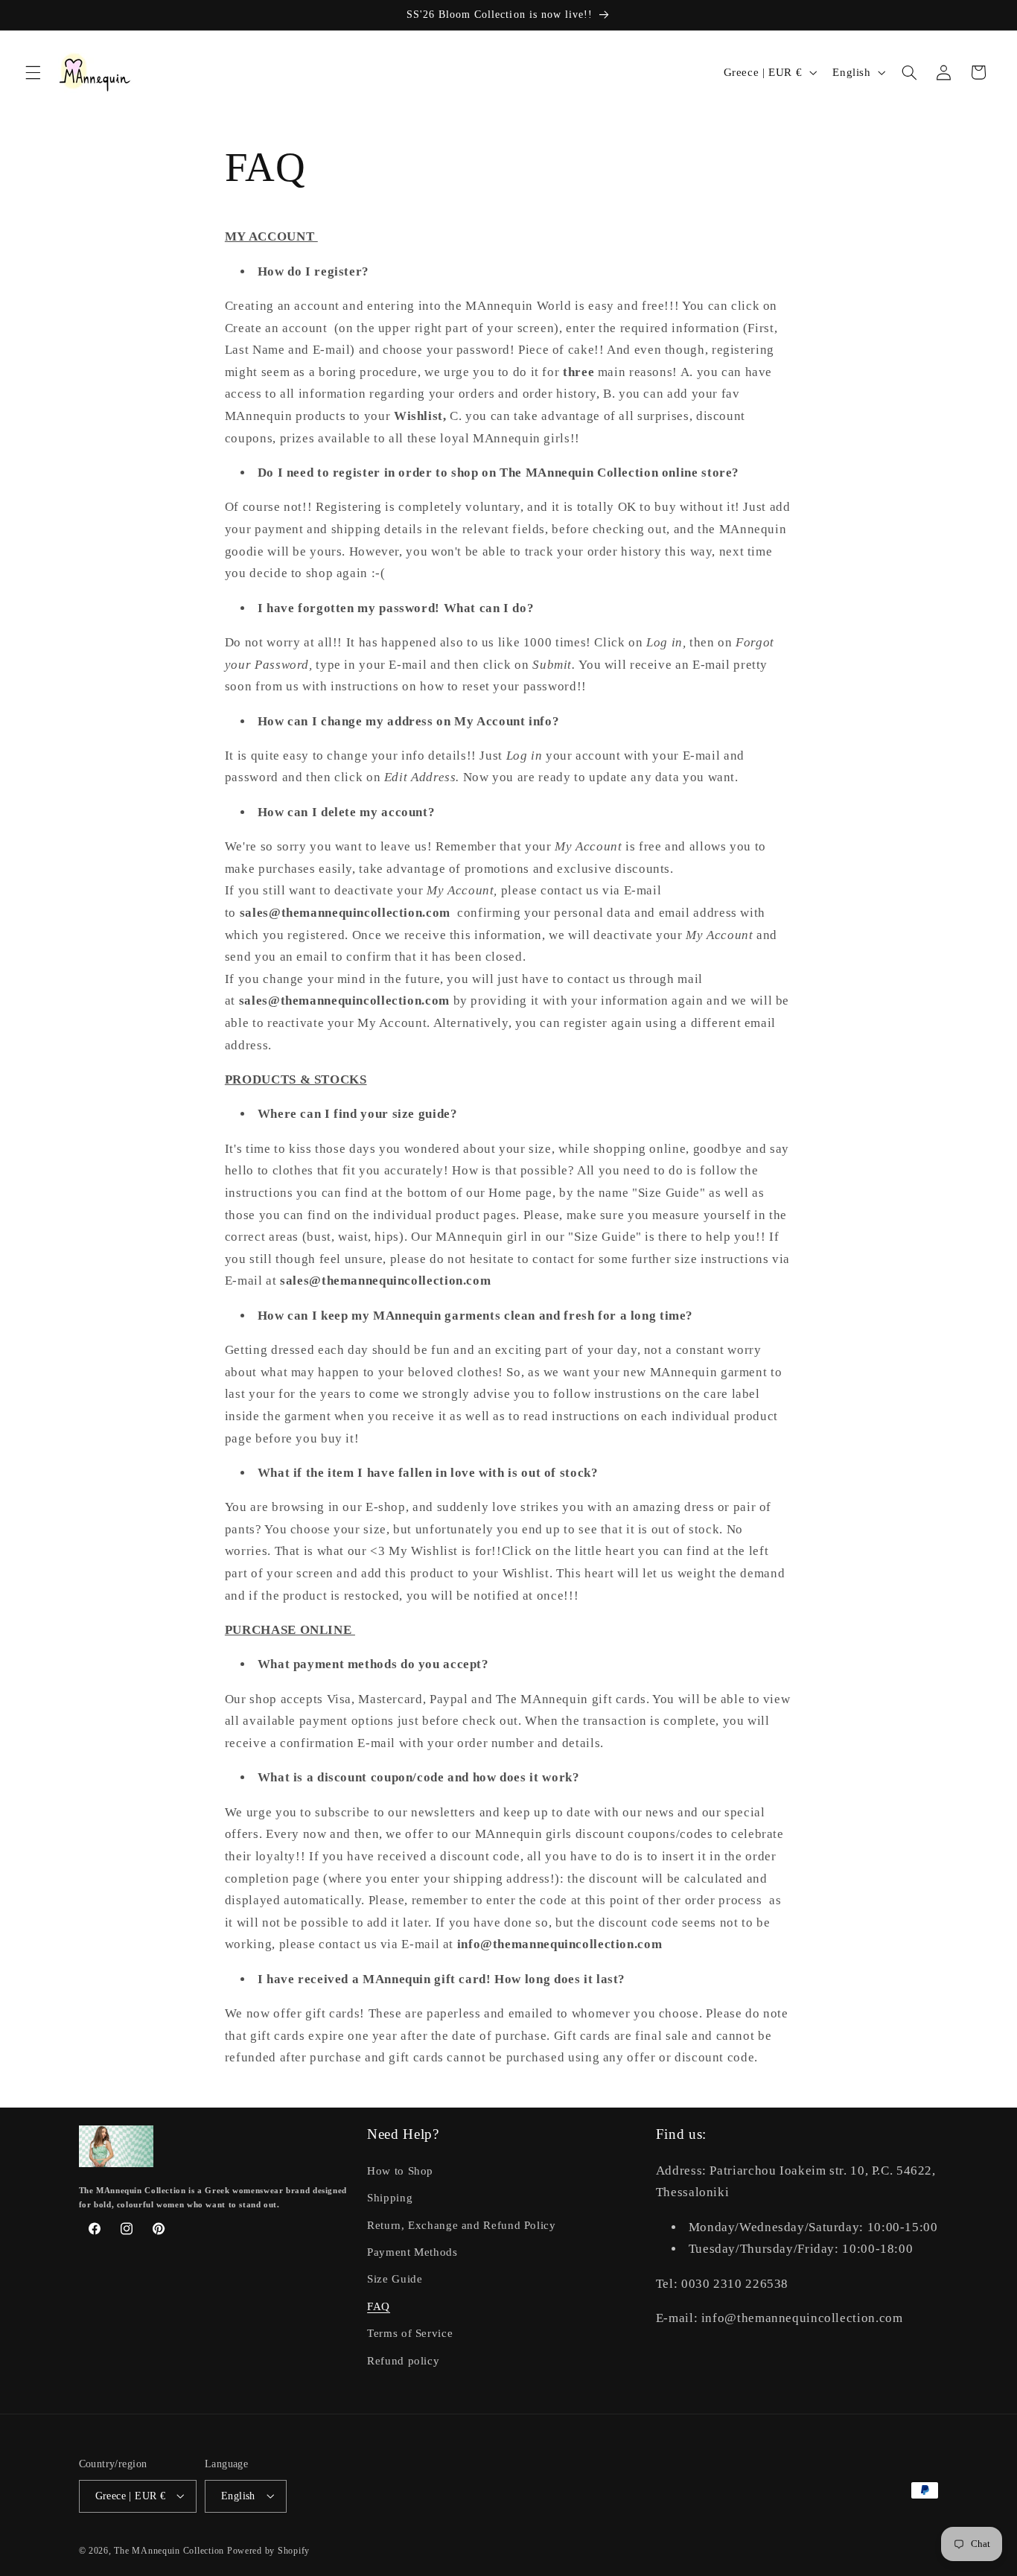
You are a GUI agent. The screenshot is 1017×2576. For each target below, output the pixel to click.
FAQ (379, 2306)
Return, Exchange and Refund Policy (461, 2224)
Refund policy (403, 2360)
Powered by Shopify (268, 2550)
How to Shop (400, 2170)
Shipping (390, 2198)
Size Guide (395, 2279)
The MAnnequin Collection (170, 2550)
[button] (33, 72)
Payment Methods (412, 2252)
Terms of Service (410, 2333)
